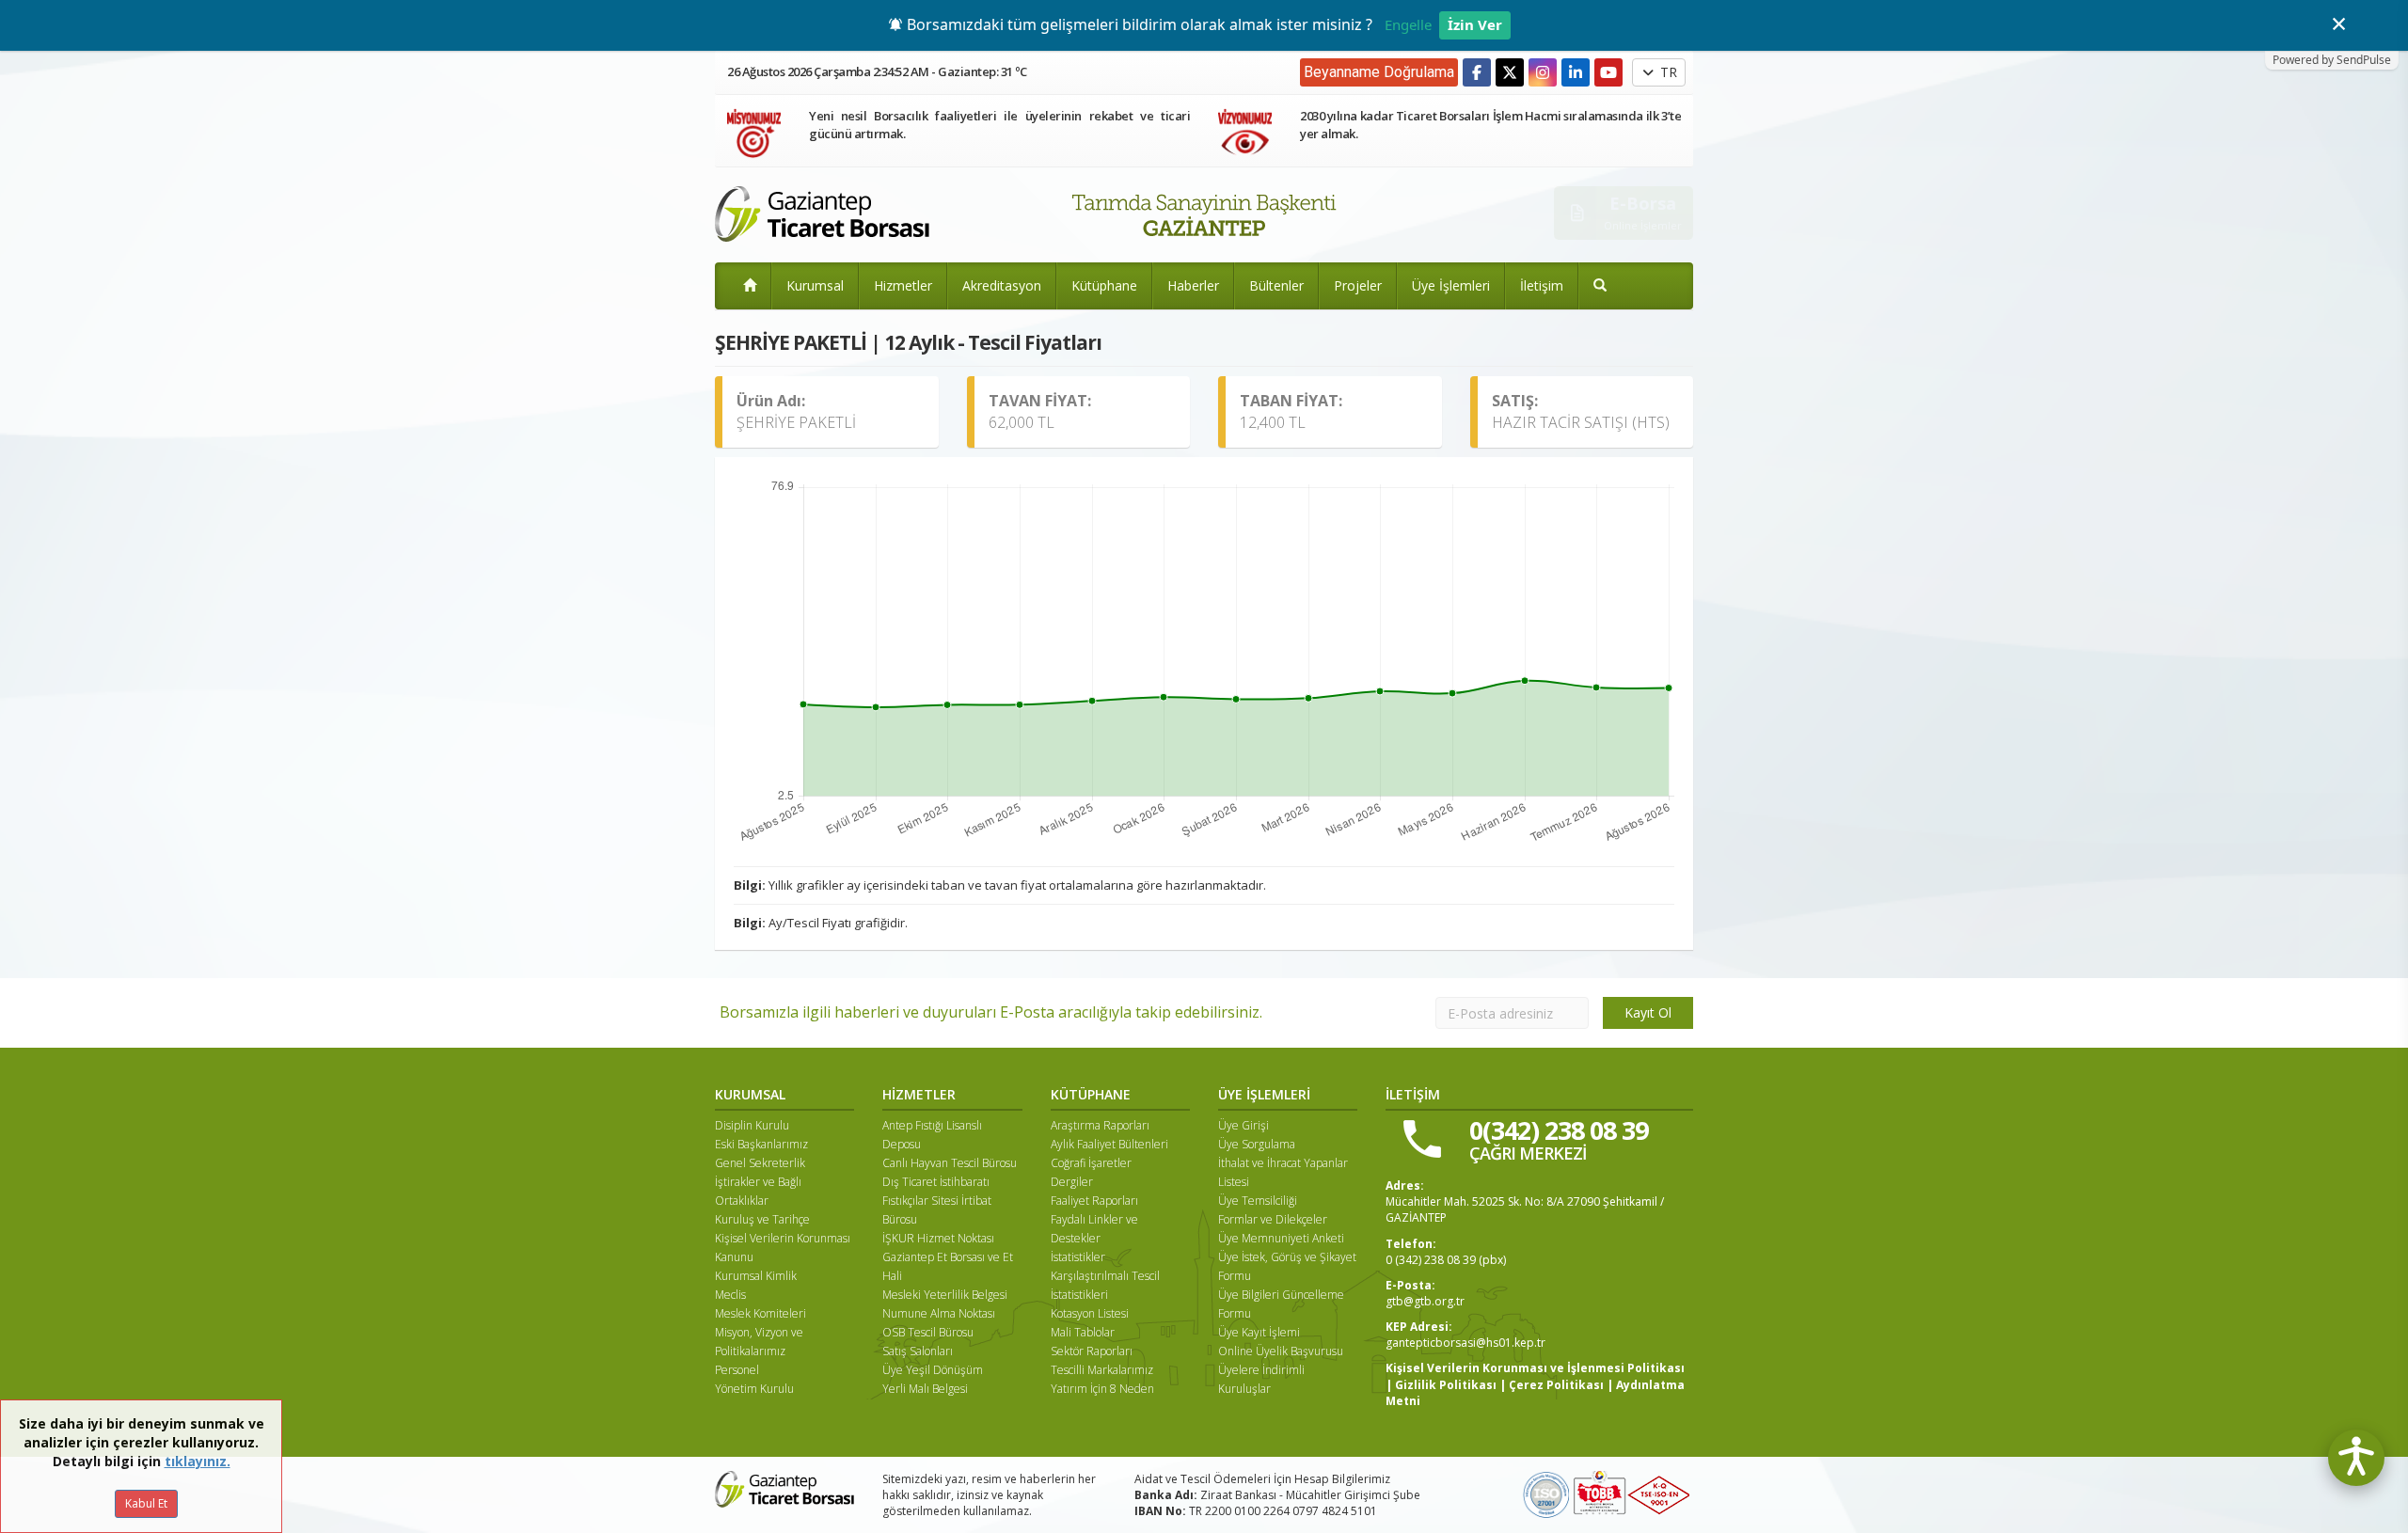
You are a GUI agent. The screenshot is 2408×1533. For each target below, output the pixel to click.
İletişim (1542, 285)
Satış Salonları (918, 1351)
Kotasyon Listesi (1090, 1313)
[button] (1600, 286)
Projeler (1358, 285)
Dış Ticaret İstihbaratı (936, 1182)
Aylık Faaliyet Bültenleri (1109, 1144)
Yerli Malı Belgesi (925, 1389)
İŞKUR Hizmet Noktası (938, 1238)
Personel (737, 1370)
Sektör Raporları (1092, 1351)
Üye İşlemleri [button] (1451, 285)
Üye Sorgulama (1257, 1144)
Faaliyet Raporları (1094, 1201)
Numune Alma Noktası (939, 1313)
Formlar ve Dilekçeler (1273, 1219)
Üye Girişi (1244, 1125)
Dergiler (1072, 1182)
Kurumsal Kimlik (756, 1276)
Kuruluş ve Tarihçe (762, 1219)
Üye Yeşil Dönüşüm (933, 1370)
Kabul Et (146, 1503)
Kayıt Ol (1648, 1012)
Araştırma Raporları (1100, 1125)
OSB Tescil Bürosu (928, 1332)
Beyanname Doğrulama (1379, 72)
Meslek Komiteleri (760, 1313)
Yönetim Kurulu (754, 1389)
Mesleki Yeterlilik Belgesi (945, 1295)
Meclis (730, 1295)
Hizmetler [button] (903, 285)
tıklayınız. (198, 1461)
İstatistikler (1078, 1257)
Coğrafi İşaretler (1091, 1163)
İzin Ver (1475, 24)
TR (1667, 72)
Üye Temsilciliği (1258, 1201)
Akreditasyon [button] (1002, 285)
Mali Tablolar (1083, 1332)
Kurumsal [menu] (815, 285)
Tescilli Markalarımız (1102, 1370)
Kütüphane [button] (1104, 285)
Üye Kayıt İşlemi (1259, 1332)
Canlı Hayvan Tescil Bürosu (950, 1163)
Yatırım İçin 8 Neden (1102, 1389)
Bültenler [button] (1276, 285)
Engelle (1408, 24)
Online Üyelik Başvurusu (1281, 1351)
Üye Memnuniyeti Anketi (1281, 1238)
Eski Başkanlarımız (761, 1144)
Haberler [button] (1193, 285)
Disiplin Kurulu (752, 1125)
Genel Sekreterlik (760, 1163)
